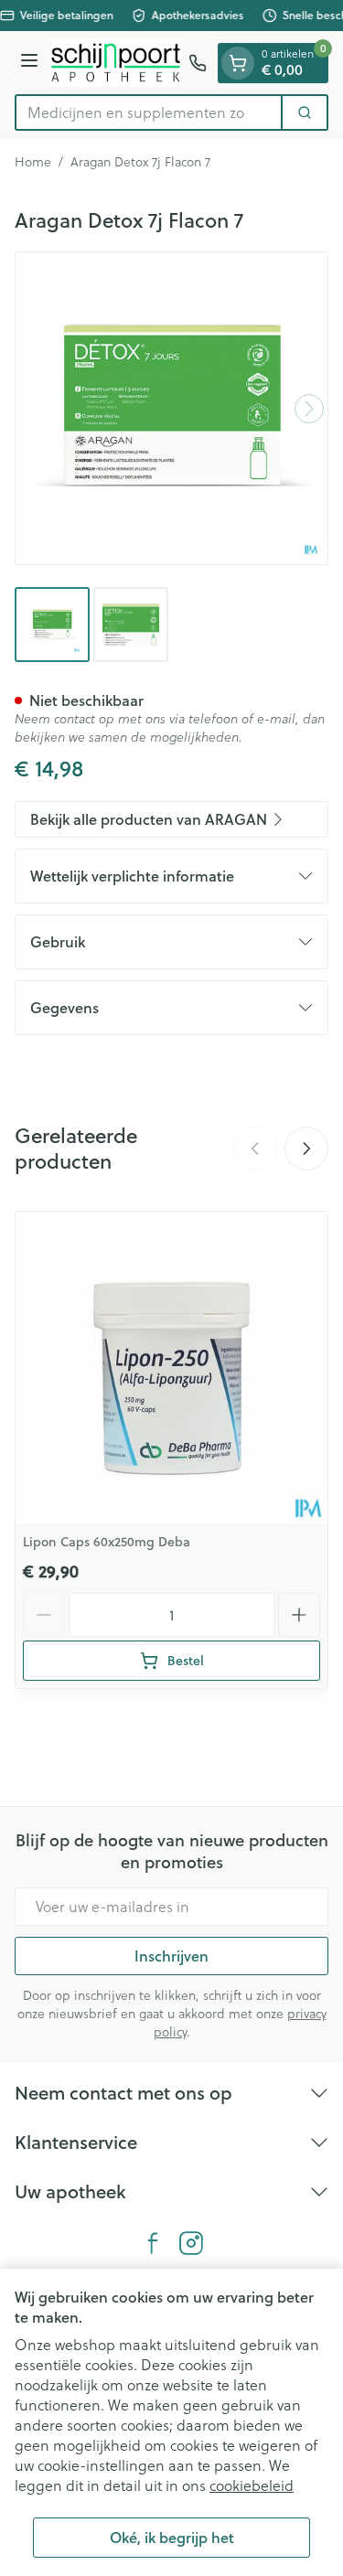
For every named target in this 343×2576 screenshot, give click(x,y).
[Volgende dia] (306, 1149)
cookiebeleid (252, 2485)
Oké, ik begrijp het (172, 2537)
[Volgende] (309, 409)
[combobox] (149, 112)
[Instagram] (191, 2243)
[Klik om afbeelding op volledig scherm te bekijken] (171, 408)
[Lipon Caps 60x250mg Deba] (171, 1368)
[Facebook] (153, 2243)
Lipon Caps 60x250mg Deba (107, 1542)
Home (33, 162)
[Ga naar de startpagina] (116, 63)
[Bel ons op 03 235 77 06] (198, 63)
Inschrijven (171, 1956)
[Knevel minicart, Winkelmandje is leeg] (238, 63)
